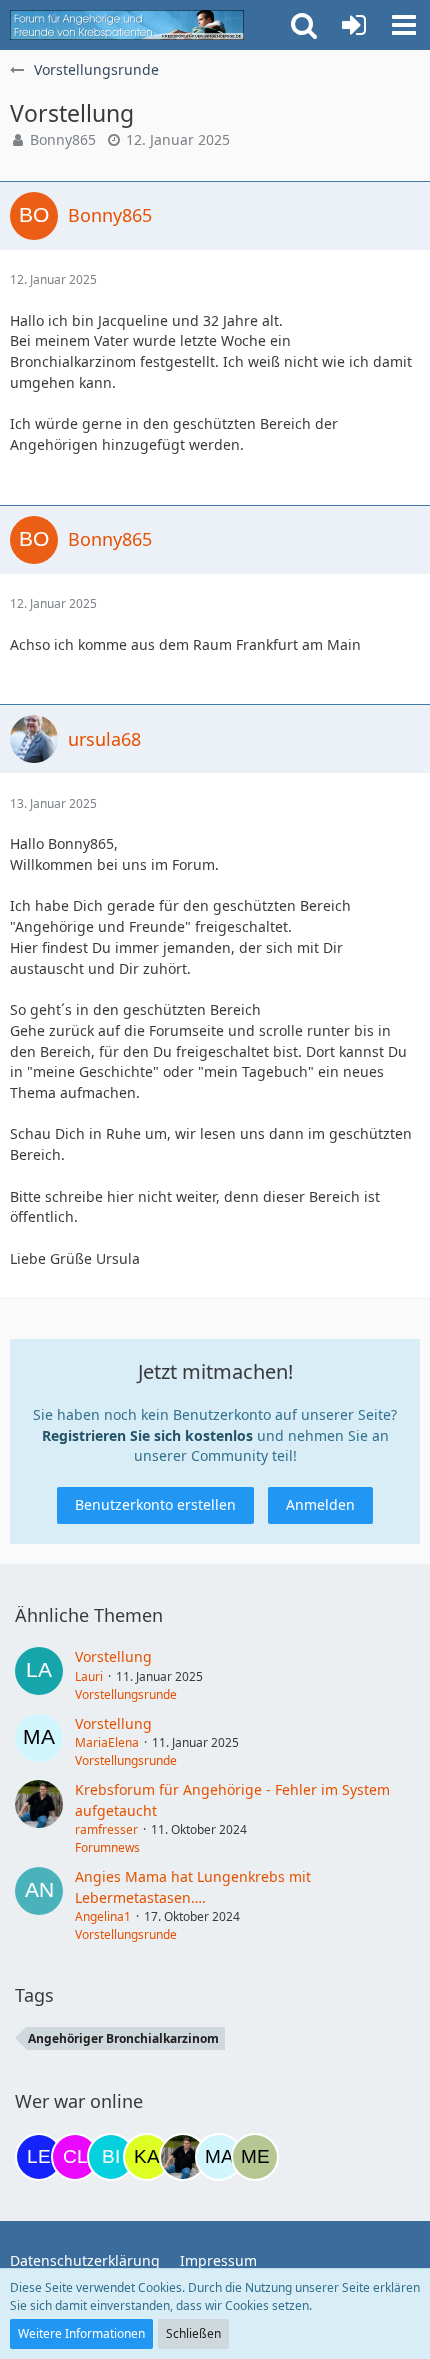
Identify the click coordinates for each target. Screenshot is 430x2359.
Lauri (89, 1676)
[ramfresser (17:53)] (183, 2157)
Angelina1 (103, 1916)
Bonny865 (63, 139)
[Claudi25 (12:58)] (75, 2157)
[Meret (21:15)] (255, 2157)
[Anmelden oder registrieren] (354, 25)
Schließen (193, 2333)
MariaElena (107, 1742)
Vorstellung (113, 1656)
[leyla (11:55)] (39, 2157)
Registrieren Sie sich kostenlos (147, 1435)
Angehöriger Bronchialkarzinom (123, 2038)
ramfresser (106, 1829)
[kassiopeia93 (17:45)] (147, 2157)
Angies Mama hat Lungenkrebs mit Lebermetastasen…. (193, 1887)
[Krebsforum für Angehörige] (127, 25)
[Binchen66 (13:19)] (111, 2157)
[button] (404, 25)
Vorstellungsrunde (126, 1694)
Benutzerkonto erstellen (155, 1504)
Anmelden (320, 1504)
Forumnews (107, 1847)
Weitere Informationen (81, 2333)
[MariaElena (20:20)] (219, 2157)
